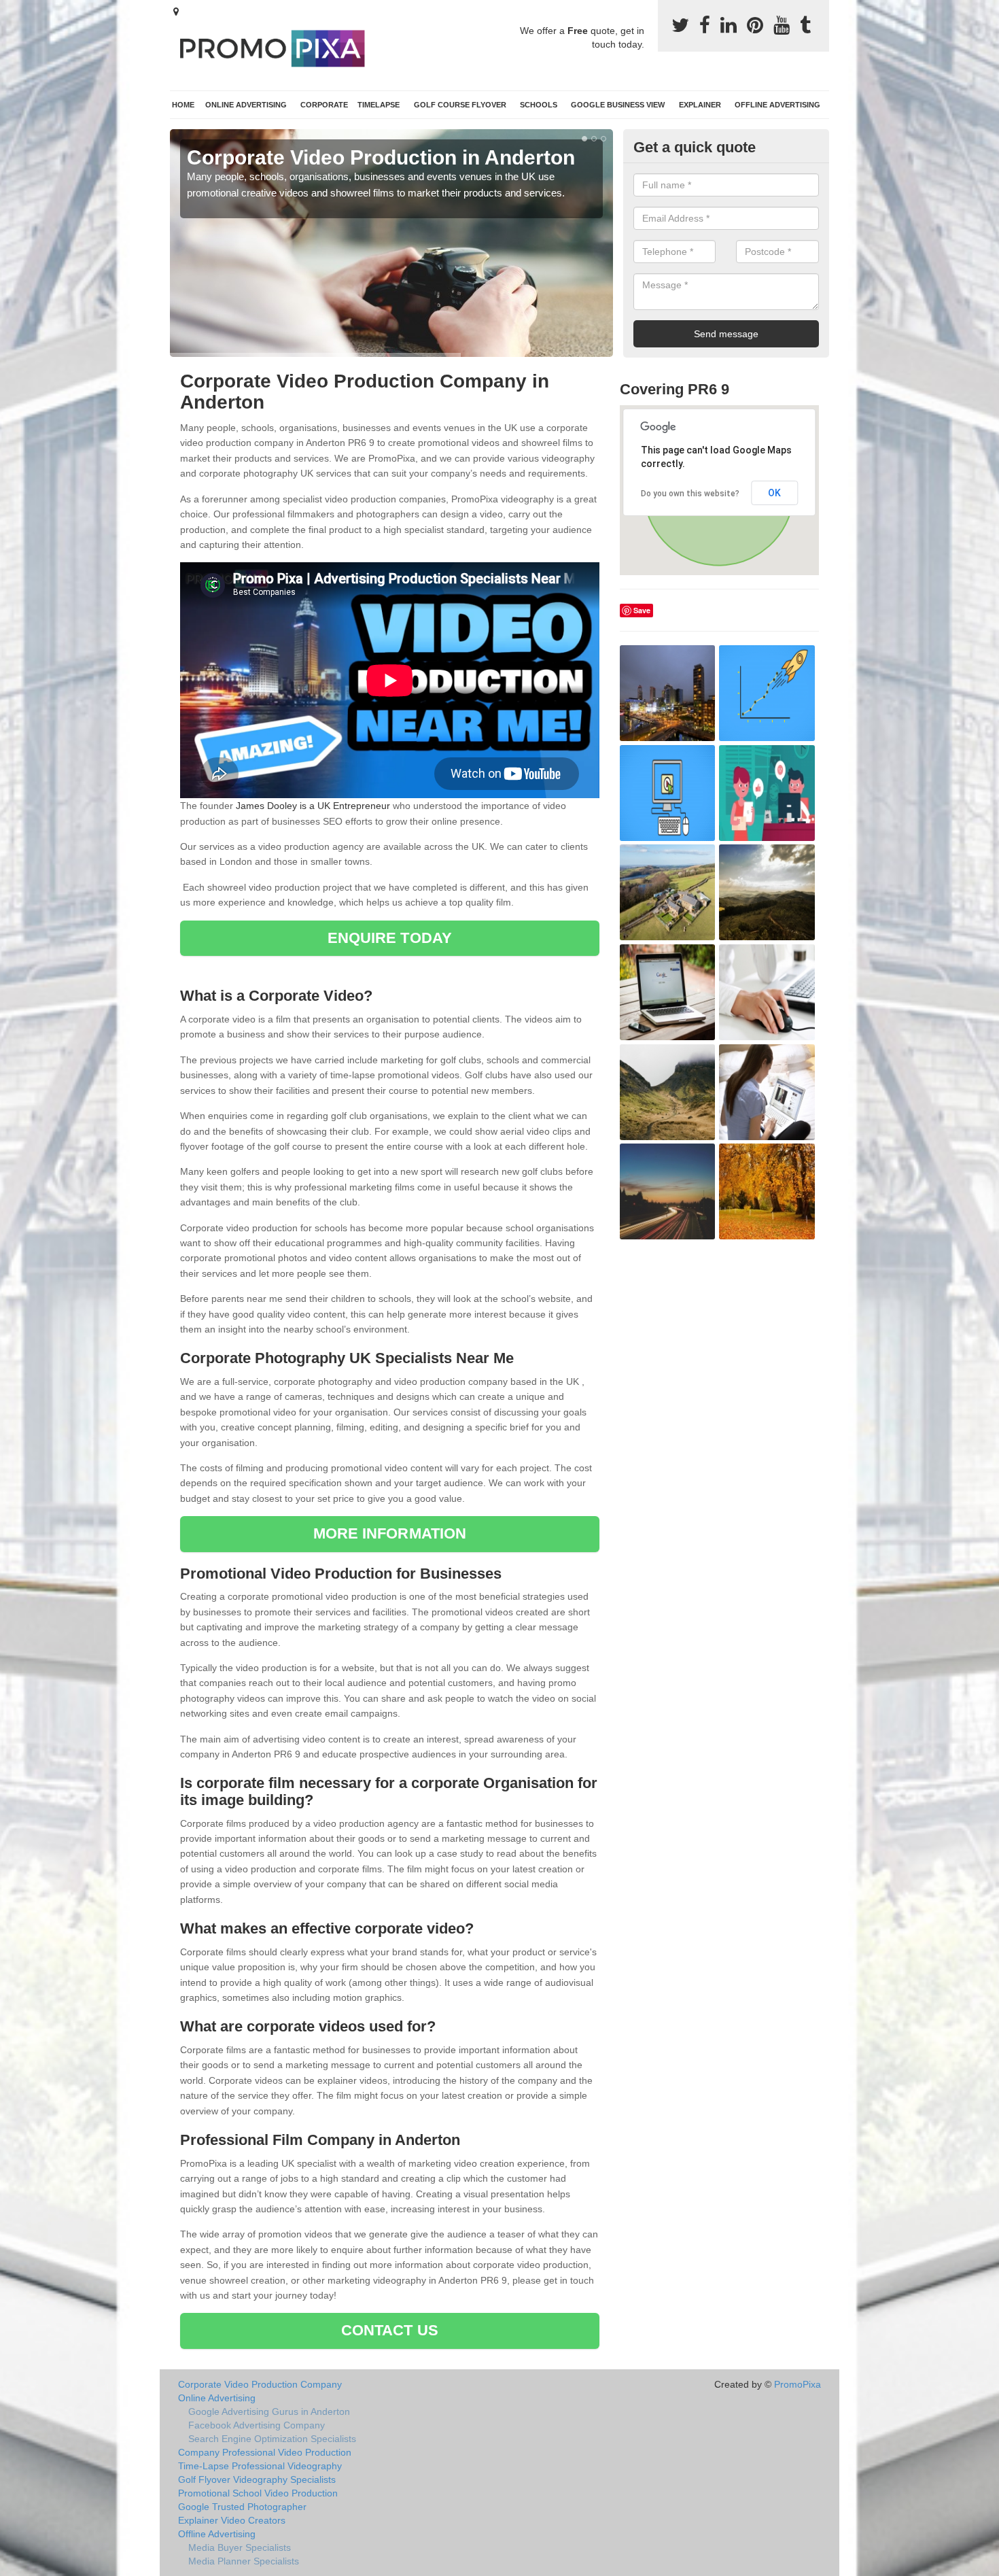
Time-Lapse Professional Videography (260, 2466)
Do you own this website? (690, 494)
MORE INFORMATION (390, 1533)
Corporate (324, 105)
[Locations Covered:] (176, 12)
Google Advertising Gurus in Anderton (269, 2411)
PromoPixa (798, 2384)
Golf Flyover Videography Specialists (257, 2479)
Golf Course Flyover (460, 105)
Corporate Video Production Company (260, 2384)
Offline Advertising (777, 105)
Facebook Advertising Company (257, 2425)
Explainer (700, 105)
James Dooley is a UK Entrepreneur (313, 806)
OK (774, 493)
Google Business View (618, 105)
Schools (539, 105)
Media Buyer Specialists (240, 2547)
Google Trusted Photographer (242, 2507)
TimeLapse (379, 105)
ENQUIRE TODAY (390, 938)
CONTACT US (390, 2330)
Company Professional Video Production (265, 2452)
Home (183, 105)
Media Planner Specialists (244, 2561)
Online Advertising (246, 105)
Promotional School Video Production (258, 2493)
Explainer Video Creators (232, 2520)
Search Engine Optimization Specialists (272, 2439)
